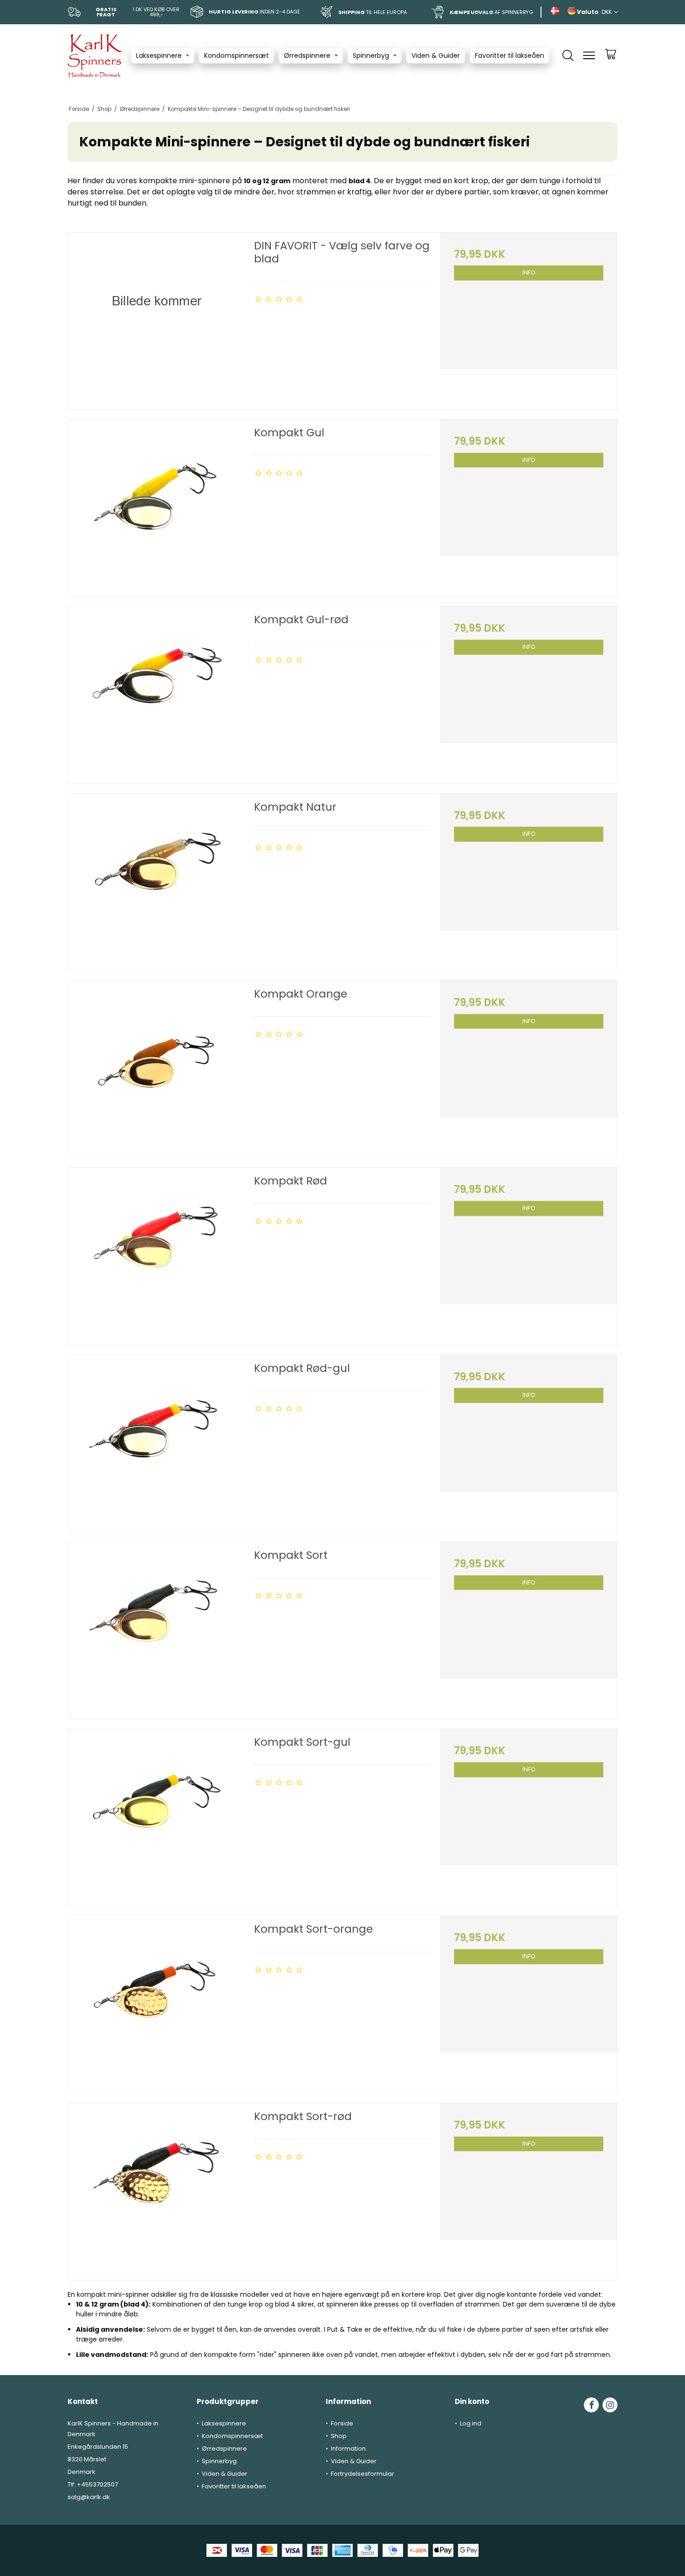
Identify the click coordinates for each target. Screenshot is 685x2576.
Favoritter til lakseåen (510, 55)
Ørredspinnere (307, 55)
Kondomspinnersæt (236, 55)
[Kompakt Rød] (156, 1256)
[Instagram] (610, 2405)
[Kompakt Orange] (156, 1069)
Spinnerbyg (371, 55)
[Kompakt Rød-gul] (156, 1443)
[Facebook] (591, 2405)
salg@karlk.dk (89, 2497)
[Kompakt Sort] (156, 1630)
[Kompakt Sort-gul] (156, 1817)
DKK (607, 12)
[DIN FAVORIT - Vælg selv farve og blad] (156, 321)
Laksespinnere (159, 55)
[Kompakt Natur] (156, 882)
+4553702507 (97, 2484)
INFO (529, 272)
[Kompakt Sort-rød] (156, 2192)
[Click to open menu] (589, 55)
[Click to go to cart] (611, 58)
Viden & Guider (436, 55)
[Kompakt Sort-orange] (156, 2004)
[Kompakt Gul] (156, 508)
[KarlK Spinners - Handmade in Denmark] (95, 56)
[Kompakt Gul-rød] (156, 695)
